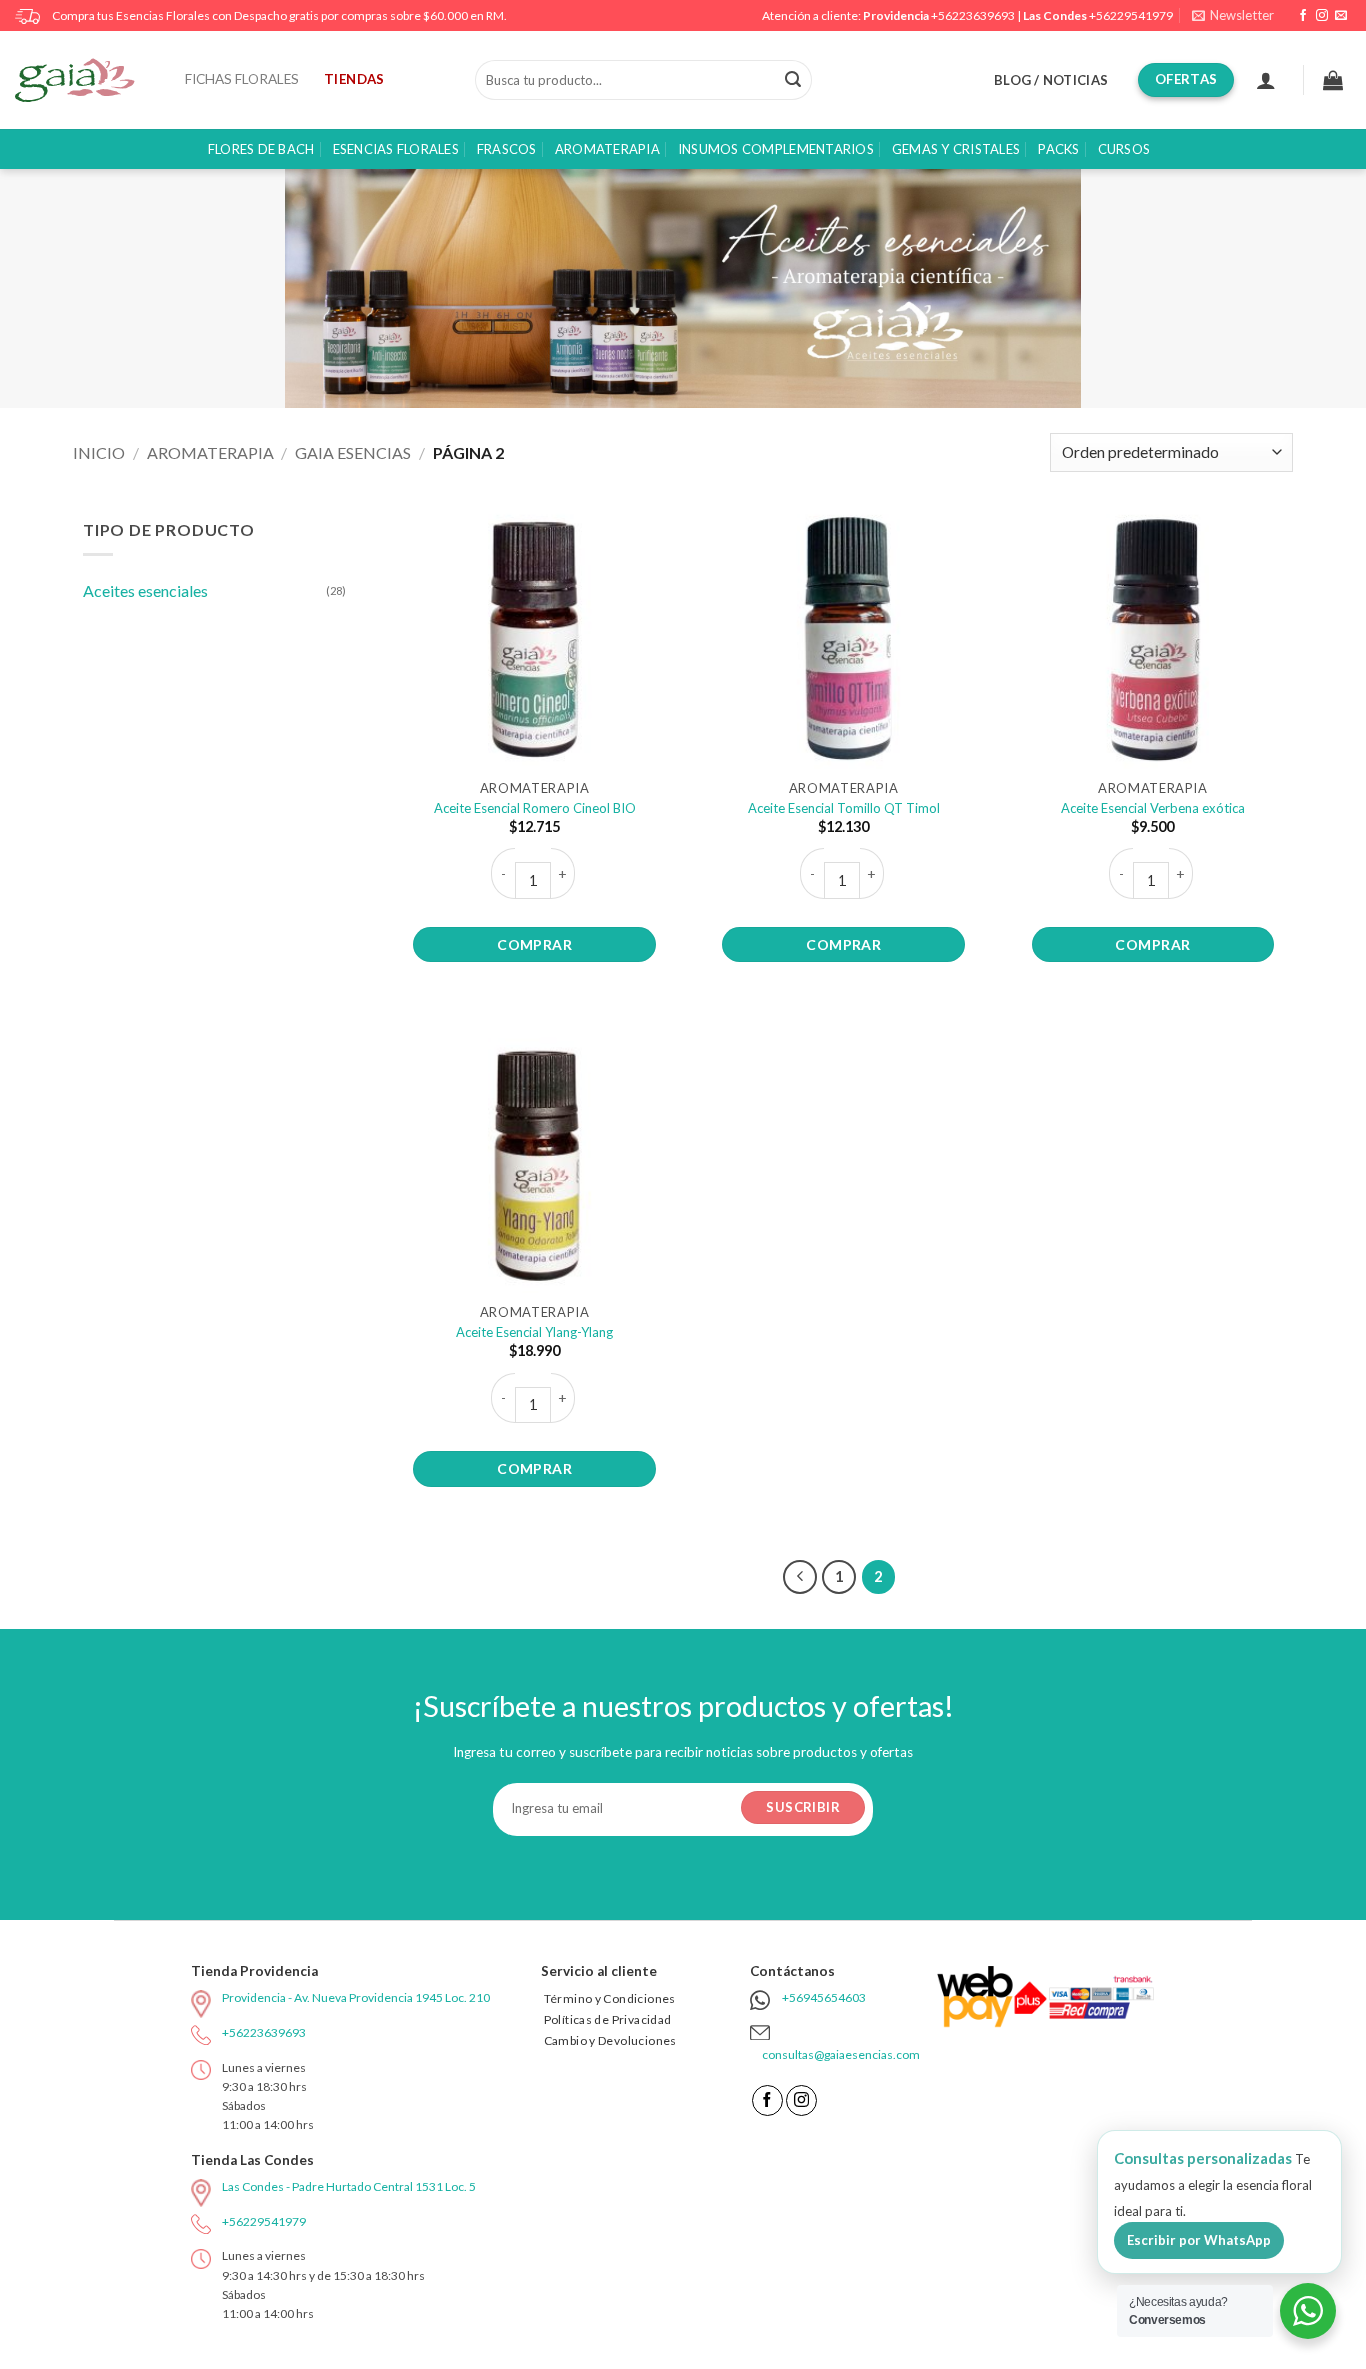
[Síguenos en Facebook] (1303, 16)
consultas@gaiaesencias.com (841, 2054)
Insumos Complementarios (776, 149)
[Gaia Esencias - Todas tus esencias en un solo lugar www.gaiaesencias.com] (85, 80)
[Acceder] (1266, 80)
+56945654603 (824, 1997)
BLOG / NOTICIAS (1051, 80)
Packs (1058, 149)
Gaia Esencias (353, 452)
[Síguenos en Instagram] (1322, 16)
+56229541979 (1131, 15)
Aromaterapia (607, 149)
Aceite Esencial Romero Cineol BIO (535, 808)
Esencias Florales (396, 149)
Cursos (1124, 149)
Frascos (507, 149)
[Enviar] (793, 80)
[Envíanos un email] (1341, 16)
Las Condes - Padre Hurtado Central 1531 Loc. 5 (349, 2186)
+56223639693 (973, 15)
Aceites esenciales (145, 590)
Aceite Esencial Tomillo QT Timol (844, 808)
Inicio (99, 452)
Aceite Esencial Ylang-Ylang (534, 1332)
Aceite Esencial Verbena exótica (1153, 808)
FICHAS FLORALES (242, 79)
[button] (1233, 15)
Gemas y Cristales (956, 149)
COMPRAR (534, 944)
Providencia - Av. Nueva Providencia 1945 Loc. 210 (356, 1997)
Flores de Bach (261, 149)
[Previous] (800, 1577)
